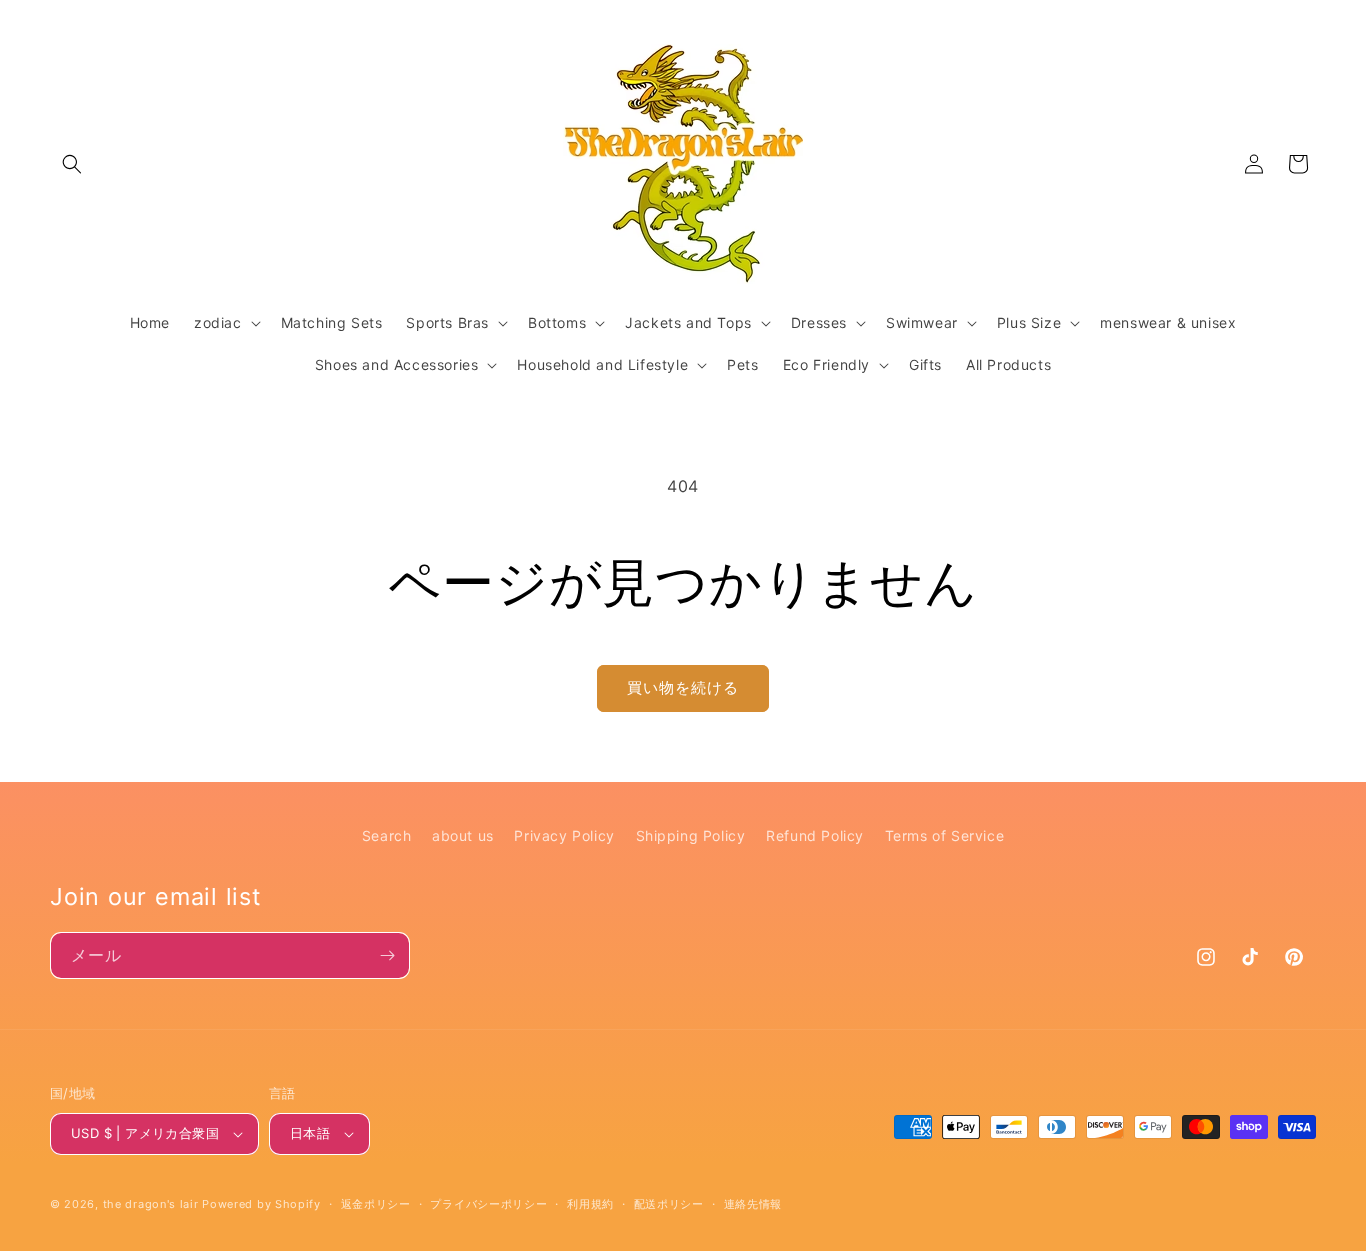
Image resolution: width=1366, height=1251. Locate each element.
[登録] (387, 955)
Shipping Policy (691, 835)
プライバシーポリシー (488, 1204)
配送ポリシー (669, 1204)
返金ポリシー (376, 1204)
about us (463, 835)
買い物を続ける (683, 687)
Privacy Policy (564, 835)
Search (387, 835)
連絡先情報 (753, 1204)
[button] (72, 164)
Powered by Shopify (261, 1204)
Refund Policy (815, 835)
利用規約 (590, 1204)
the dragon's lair (151, 1204)
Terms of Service (945, 835)
